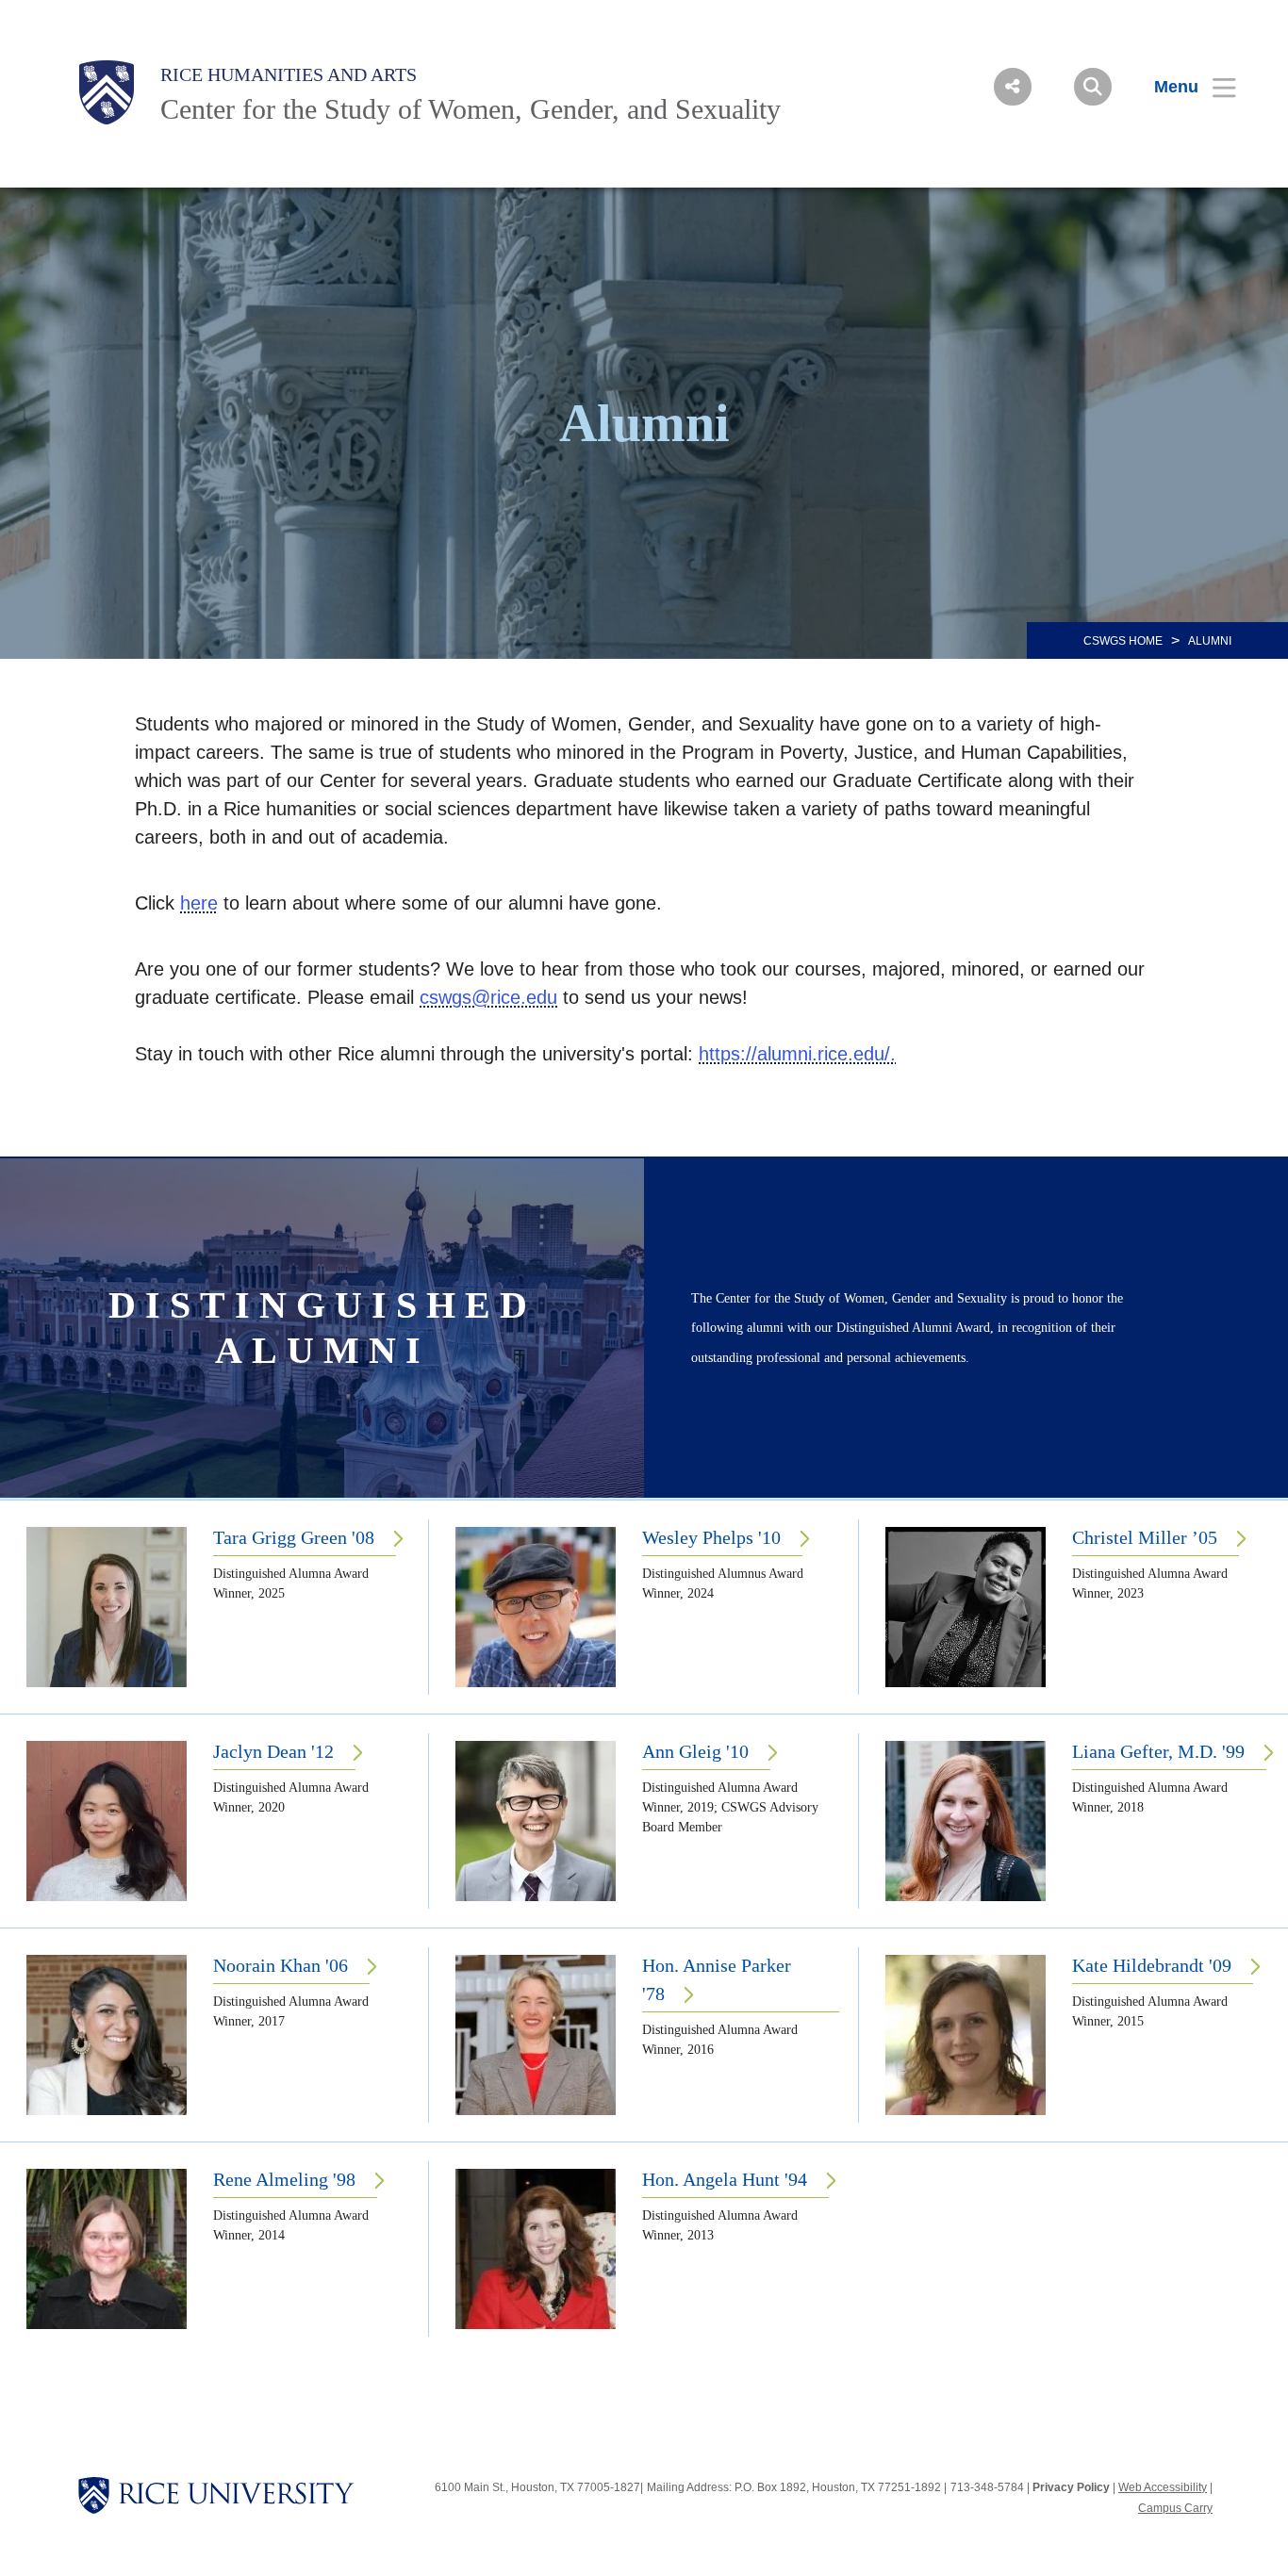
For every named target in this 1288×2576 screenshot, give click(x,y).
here (199, 903)
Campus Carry (1175, 2508)
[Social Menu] (1013, 87)
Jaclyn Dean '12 (273, 1751)
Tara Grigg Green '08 (294, 1537)
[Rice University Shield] (107, 92)
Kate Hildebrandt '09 (1152, 1965)
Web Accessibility (1163, 2487)
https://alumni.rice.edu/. (797, 1054)
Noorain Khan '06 (281, 1965)
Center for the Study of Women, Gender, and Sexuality (471, 109)
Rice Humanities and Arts (289, 74)
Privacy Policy (1071, 2487)
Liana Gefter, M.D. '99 (1158, 1751)
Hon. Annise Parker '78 (717, 1979)
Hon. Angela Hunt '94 (725, 2179)
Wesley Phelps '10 (711, 1537)
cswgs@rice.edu (488, 997)
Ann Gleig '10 (695, 1751)
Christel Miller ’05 (1145, 1537)
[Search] (1093, 87)
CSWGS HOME (1123, 641)
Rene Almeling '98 (284, 2179)
